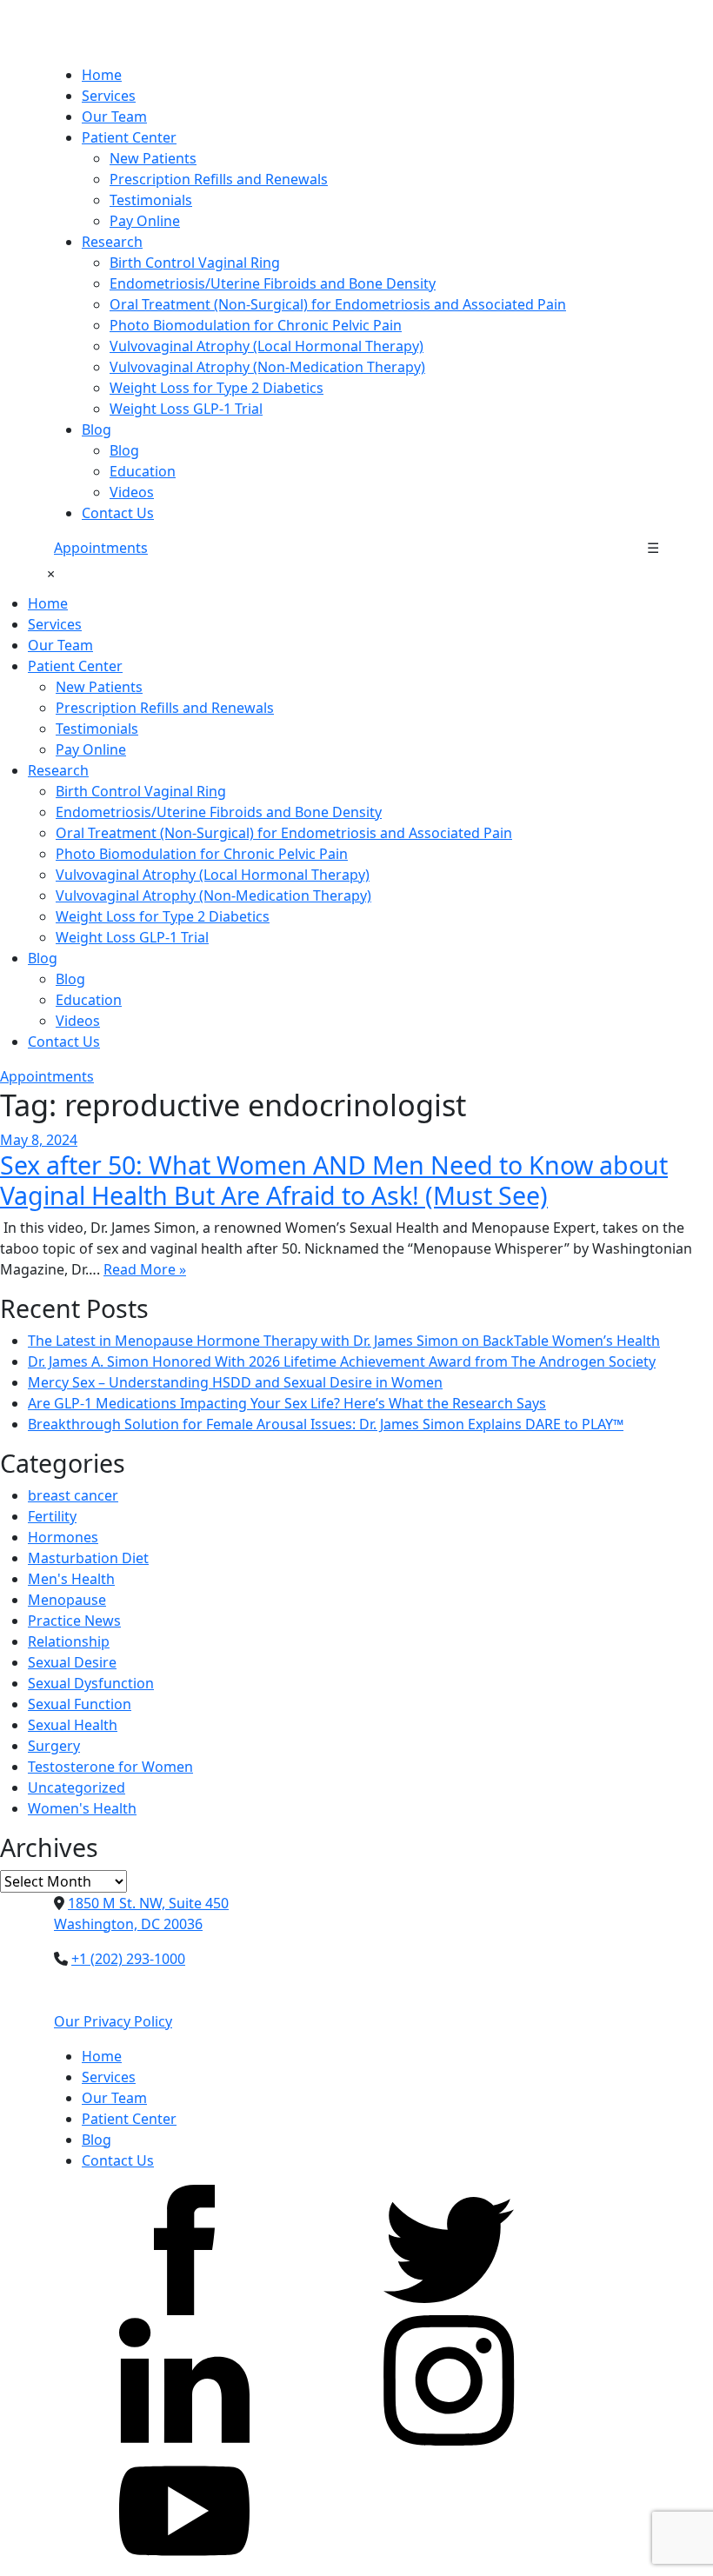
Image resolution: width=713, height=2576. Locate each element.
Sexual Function (80, 1704)
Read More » (145, 1269)
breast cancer (73, 1495)
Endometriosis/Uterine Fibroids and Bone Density (273, 283)
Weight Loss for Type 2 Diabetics (217, 388)
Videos (132, 492)
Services (109, 96)
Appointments (101, 548)
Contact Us (118, 513)
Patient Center (129, 137)
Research (112, 242)
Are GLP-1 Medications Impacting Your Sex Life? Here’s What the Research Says (287, 1403)
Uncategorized (77, 1787)
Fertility (52, 1516)
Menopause (67, 1600)
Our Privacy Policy (113, 2021)
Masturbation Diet (88, 1558)
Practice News (74, 1621)
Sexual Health (73, 1725)
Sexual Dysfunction (91, 1683)
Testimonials (151, 200)
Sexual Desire (72, 1662)
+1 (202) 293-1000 (128, 1959)
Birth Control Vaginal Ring (195, 263)
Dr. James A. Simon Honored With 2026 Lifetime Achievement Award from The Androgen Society (342, 1361)
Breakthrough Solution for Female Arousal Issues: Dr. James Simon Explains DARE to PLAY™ (326, 1424)
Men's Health (71, 1579)
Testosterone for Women (110, 1767)
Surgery (54, 1746)
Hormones (63, 1537)
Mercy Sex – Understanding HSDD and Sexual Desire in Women (235, 1382)
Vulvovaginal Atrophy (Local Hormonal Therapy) (267, 346)
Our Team (114, 116)
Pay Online (145, 221)
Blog (97, 429)
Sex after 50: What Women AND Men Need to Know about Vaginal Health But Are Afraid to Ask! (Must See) (334, 1179)
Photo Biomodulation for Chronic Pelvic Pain (256, 325)
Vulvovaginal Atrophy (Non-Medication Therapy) (267, 367)
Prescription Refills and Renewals (219, 179)
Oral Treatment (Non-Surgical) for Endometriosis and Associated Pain (338, 304)
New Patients (153, 158)
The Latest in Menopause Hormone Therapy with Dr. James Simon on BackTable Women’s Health (344, 1341)
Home (102, 75)
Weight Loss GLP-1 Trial (186, 409)
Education (143, 471)
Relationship (69, 1641)
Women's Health (82, 1808)
